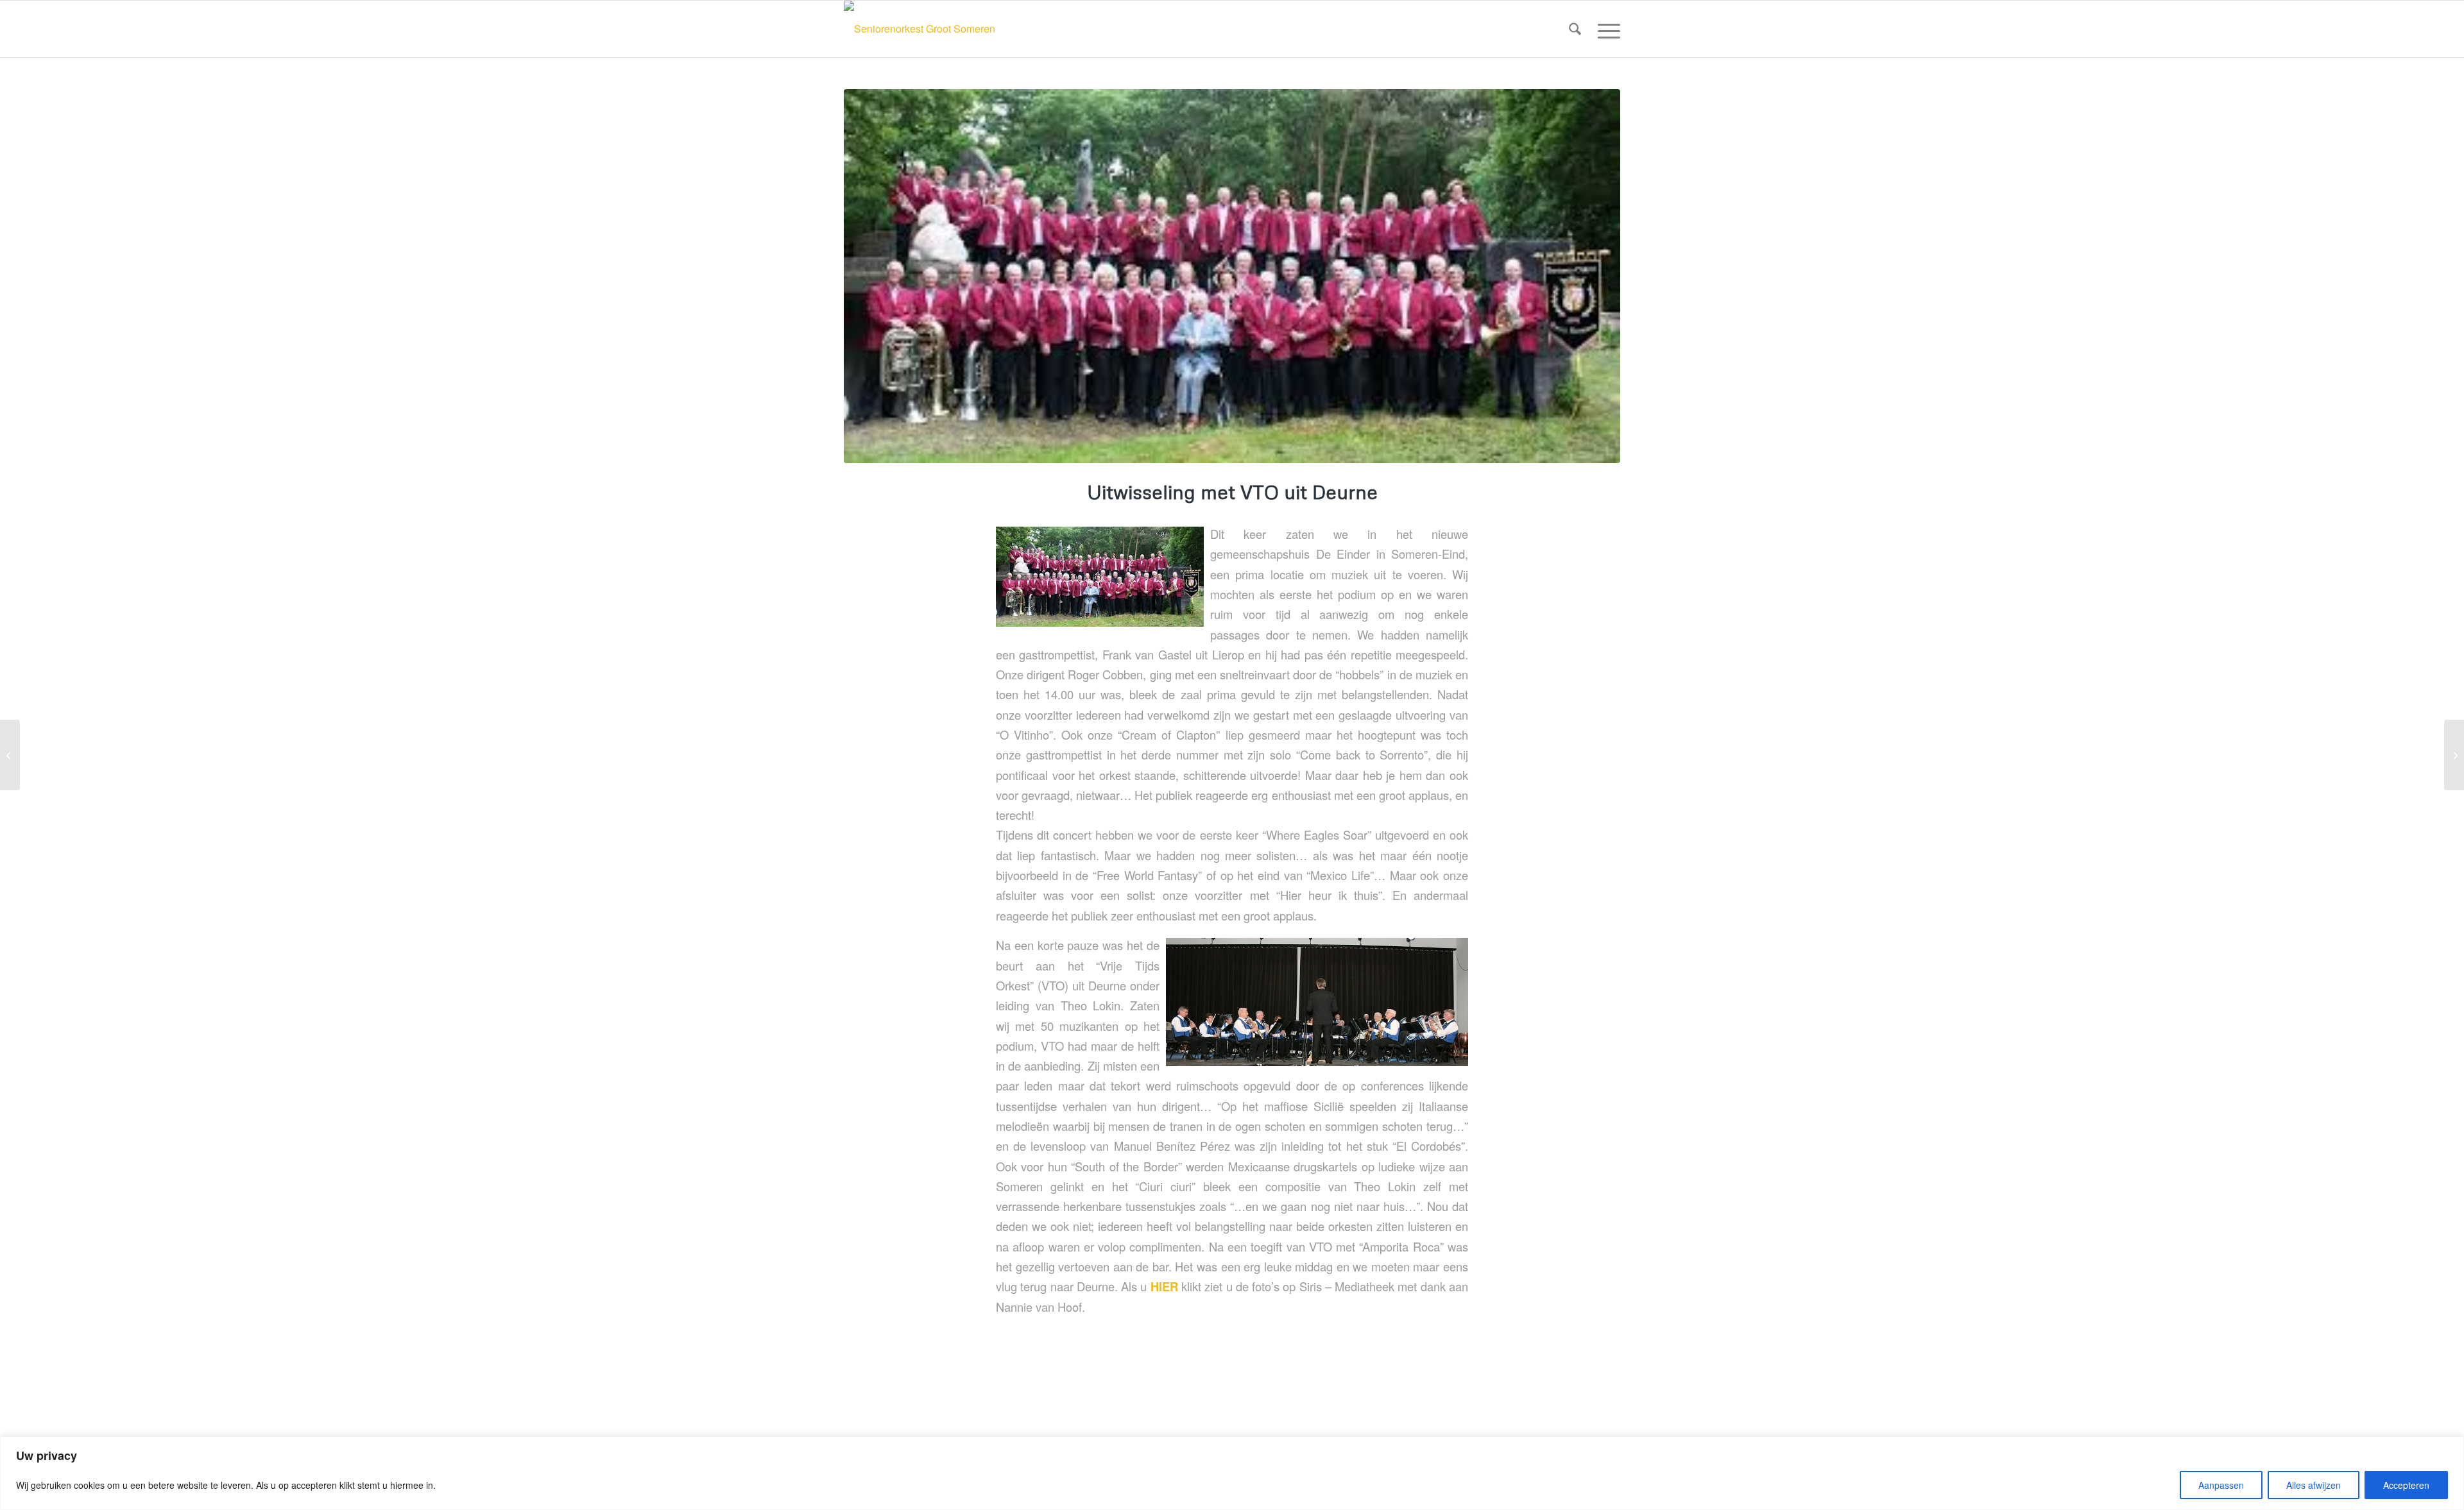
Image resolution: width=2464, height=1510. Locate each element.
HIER (1164, 1286)
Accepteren (2406, 1485)
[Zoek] (1575, 29)
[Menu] (1605, 29)
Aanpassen (2221, 1485)
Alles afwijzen (2314, 1485)
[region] (1232, 1473)
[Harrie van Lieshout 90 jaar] (10, 755)
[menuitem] (1575, 29)
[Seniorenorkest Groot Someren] (920, 29)
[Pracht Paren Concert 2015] (2454, 755)
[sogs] (1232, 276)
